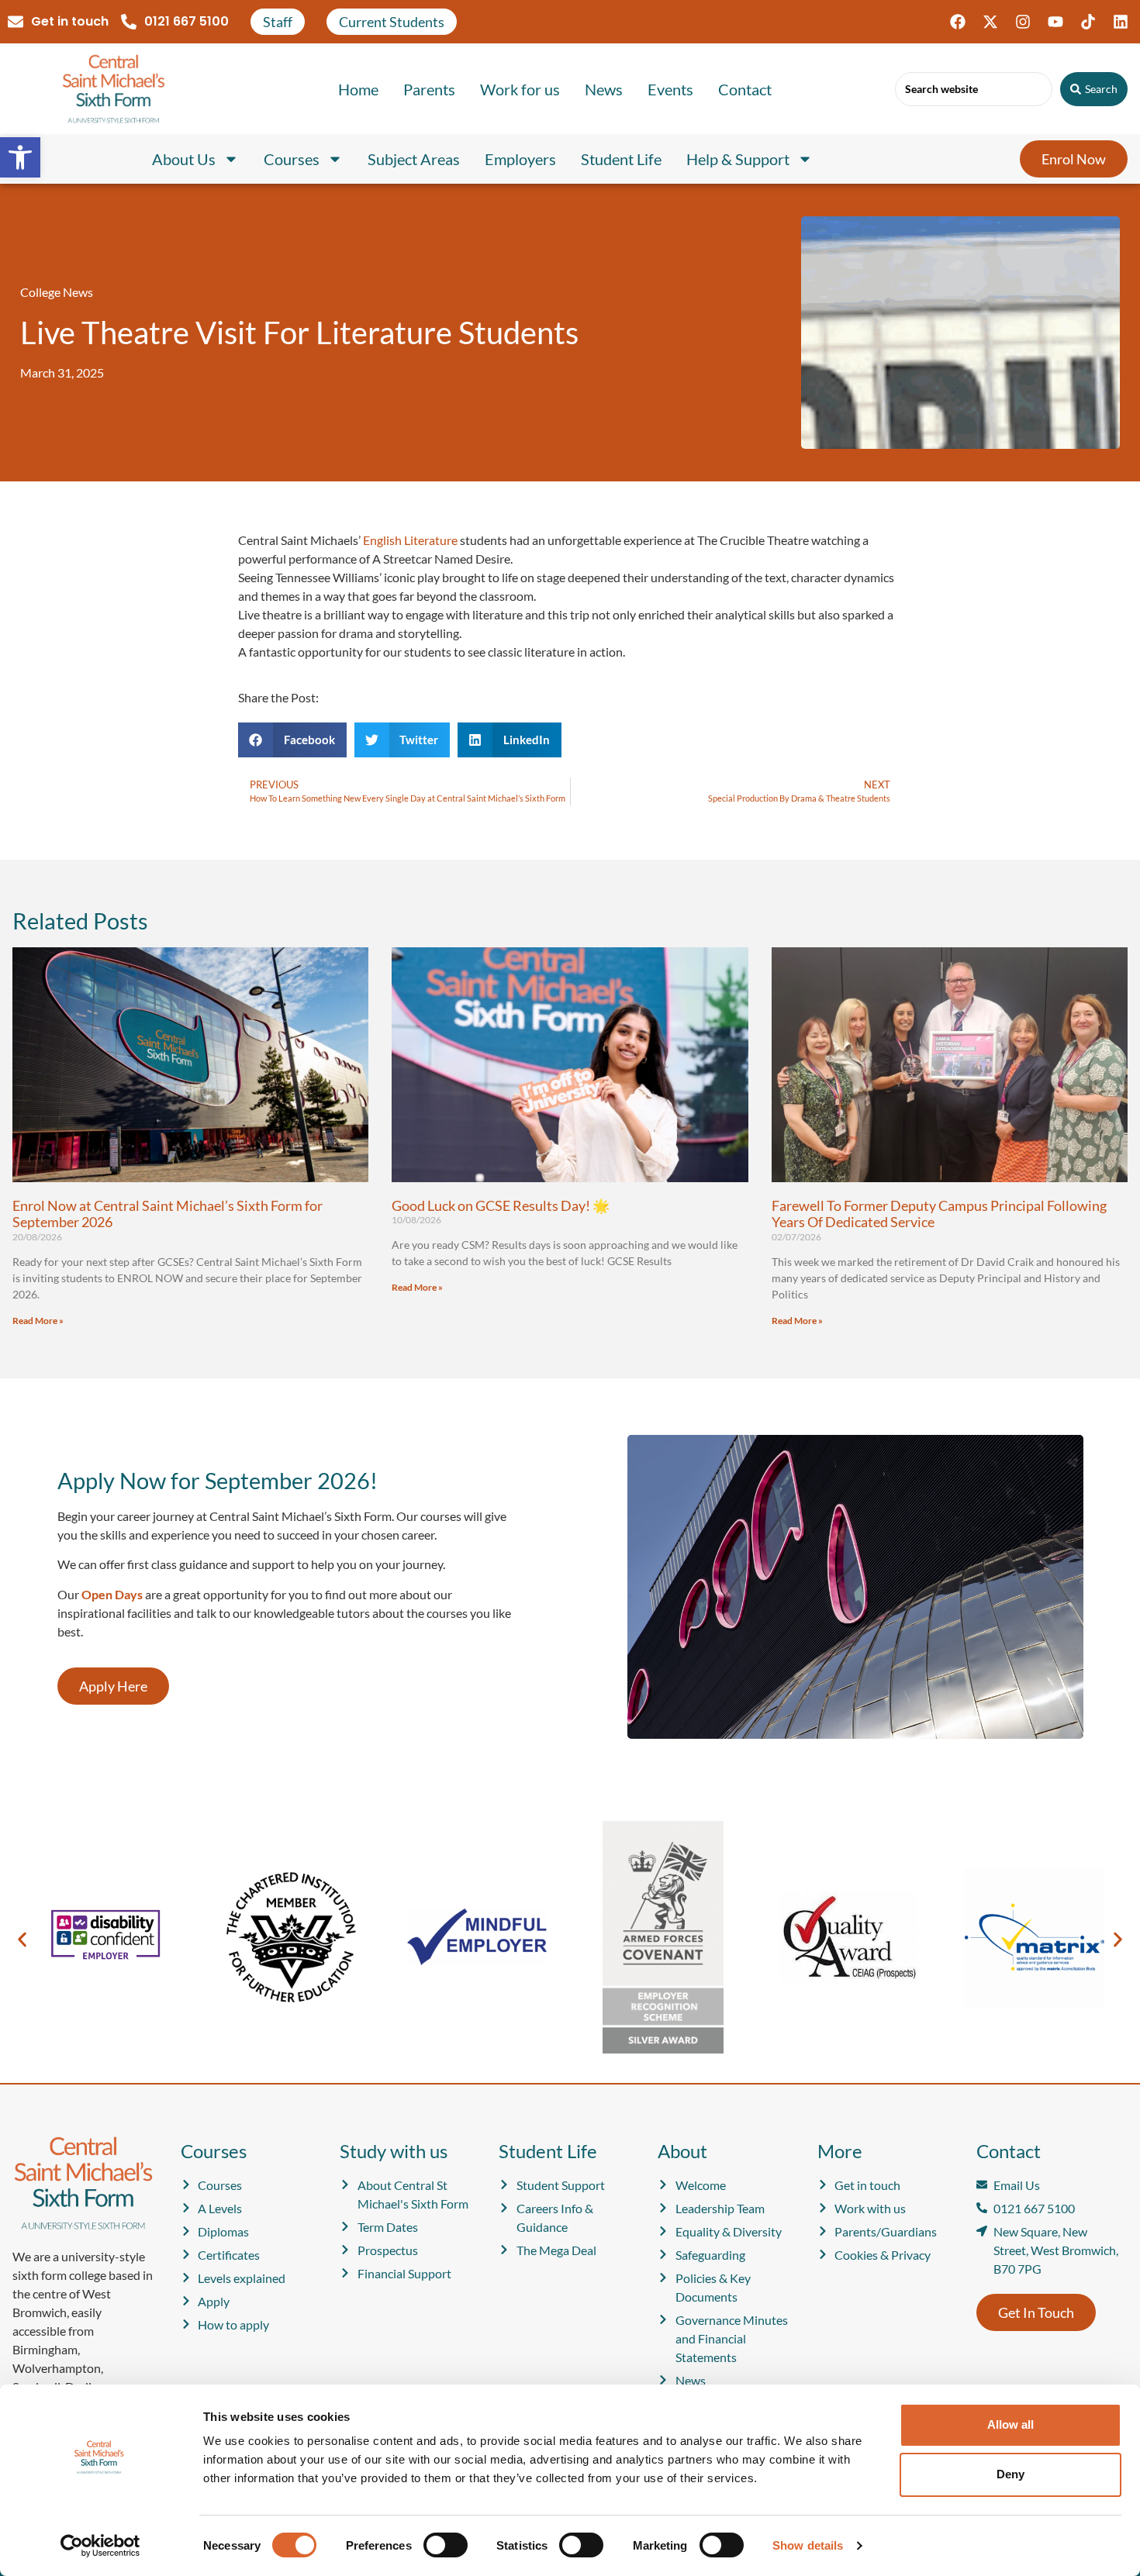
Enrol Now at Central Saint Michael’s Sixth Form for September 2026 (168, 1214)
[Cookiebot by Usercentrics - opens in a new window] (100, 2546)
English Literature (410, 540)
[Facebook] (958, 22)
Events (670, 89)
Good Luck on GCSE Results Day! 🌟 (501, 1205)
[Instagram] (1023, 22)
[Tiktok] (1088, 22)
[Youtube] (1055, 22)
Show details (808, 2545)
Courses (292, 159)
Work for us (520, 89)
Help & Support (738, 159)
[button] (20, 157)
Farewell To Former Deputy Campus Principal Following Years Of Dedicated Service (939, 1214)
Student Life (621, 159)
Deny (1010, 2474)
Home (358, 89)
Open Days (112, 1594)
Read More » (38, 1321)
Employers (520, 159)
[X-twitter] (990, 22)
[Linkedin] (1121, 22)
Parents (429, 89)
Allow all (1010, 2424)
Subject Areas (414, 159)
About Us (184, 159)
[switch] (446, 2545)
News (604, 89)
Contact (745, 89)
